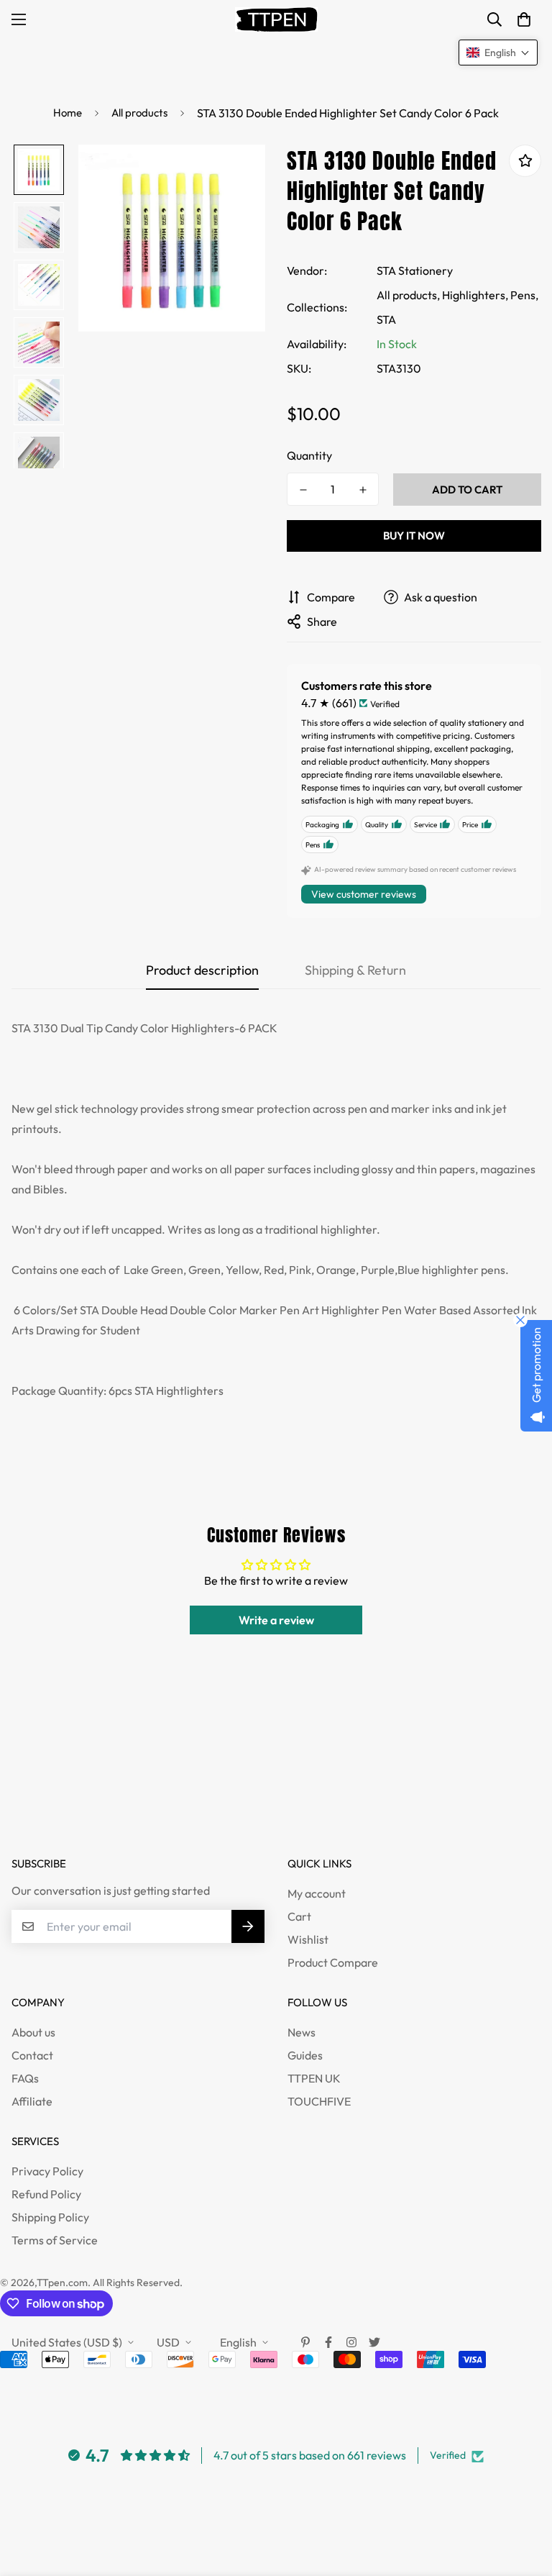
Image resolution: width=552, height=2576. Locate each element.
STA (386, 319)
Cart (299, 1916)
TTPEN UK (314, 2078)
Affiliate (32, 2101)
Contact (32, 2055)
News (302, 2032)
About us (33, 2032)
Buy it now (414, 536)
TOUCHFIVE (319, 2101)
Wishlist (308, 1939)
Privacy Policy (47, 2171)
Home (68, 113)
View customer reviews (364, 894)
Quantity (309, 455)
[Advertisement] (262, 1798)
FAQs (25, 2078)
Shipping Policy (50, 2217)
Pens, (524, 295)
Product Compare (333, 1962)
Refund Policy (46, 2194)
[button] (524, 19)
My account (317, 1893)
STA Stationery (415, 270)
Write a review (276, 1620)
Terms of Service (55, 2240)
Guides (305, 2055)
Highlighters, (475, 295)
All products (139, 113)
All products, (408, 295)
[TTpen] (276, 19)
